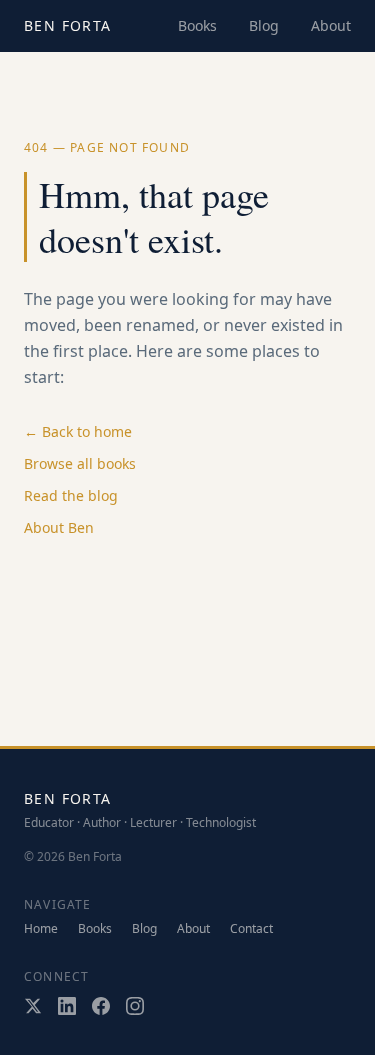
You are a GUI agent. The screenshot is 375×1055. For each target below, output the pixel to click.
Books (197, 25)
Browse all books (80, 463)
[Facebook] (101, 1006)
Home (41, 929)
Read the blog (71, 495)
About (331, 25)
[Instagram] (135, 1006)
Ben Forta (68, 25)
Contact (251, 929)
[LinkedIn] (67, 1006)
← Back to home (78, 431)
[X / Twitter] (33, 1006)
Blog (264, 25)
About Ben (59, 527)
